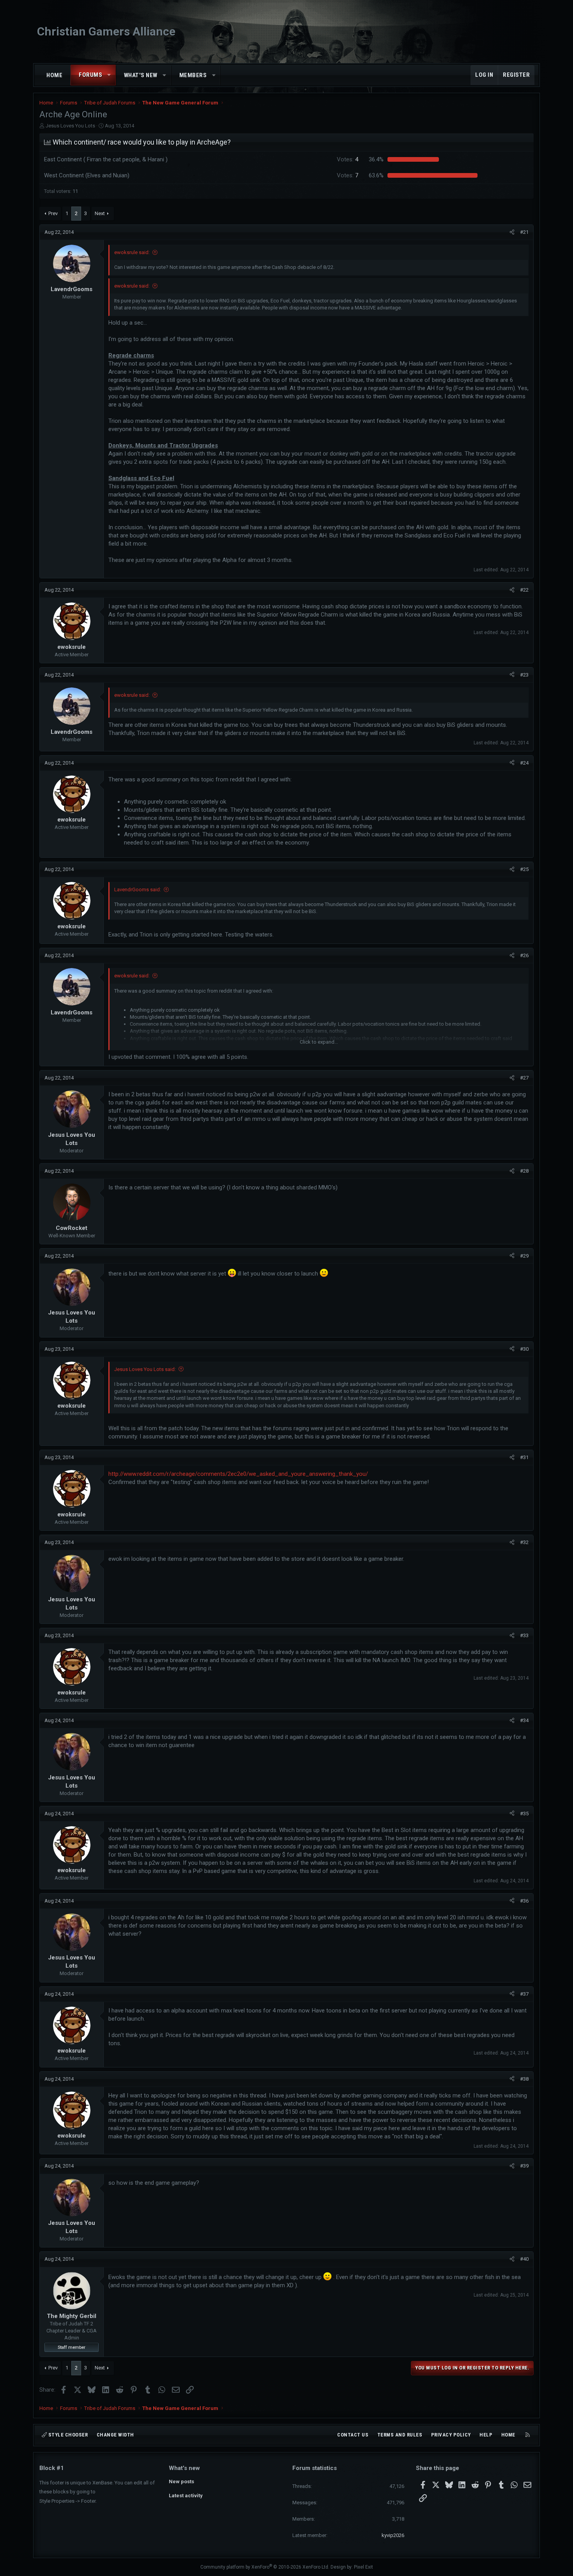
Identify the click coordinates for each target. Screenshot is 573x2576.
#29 (524, 1256)
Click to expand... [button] (319, 1042)
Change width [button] (115, 2435)
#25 (524, 869)
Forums (90, 75)
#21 (524, 232)
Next (100, 213)
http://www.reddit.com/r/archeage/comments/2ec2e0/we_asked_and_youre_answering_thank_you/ (238, 1474)
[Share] (512, 232)
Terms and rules (400, 2435)
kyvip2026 (393, 2535)
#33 (524, 1635)
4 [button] (348, 159)
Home (54, 75)
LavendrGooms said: (138, 890)
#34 (524, 1720)
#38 (524, 2079)
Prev (53, 213)
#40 (524, 2259)
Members (193, 75)
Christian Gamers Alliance (106, 31)
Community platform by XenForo (265, 2567)
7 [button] (348, 175)
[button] (109, 75)
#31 (524, 1457)
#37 (524, 1994)
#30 (524, 1349)
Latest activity (186, 2496)
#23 (524, 675)
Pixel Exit (363, 2567)
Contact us (353, 2435)
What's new (141, 75)
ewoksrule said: (132, 252)
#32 (524, 1542)
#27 (524, 1078)
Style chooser (67, 2435)
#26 (524, 955)
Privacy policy (451, 2435)
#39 (524, 2166)
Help (486, 2435)
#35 (524, 1814)
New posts (181, 2481)
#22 (524, 590)
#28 (524, 1171)
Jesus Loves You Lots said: (145, 1369)
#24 (524, 763)
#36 (524, 1901)
